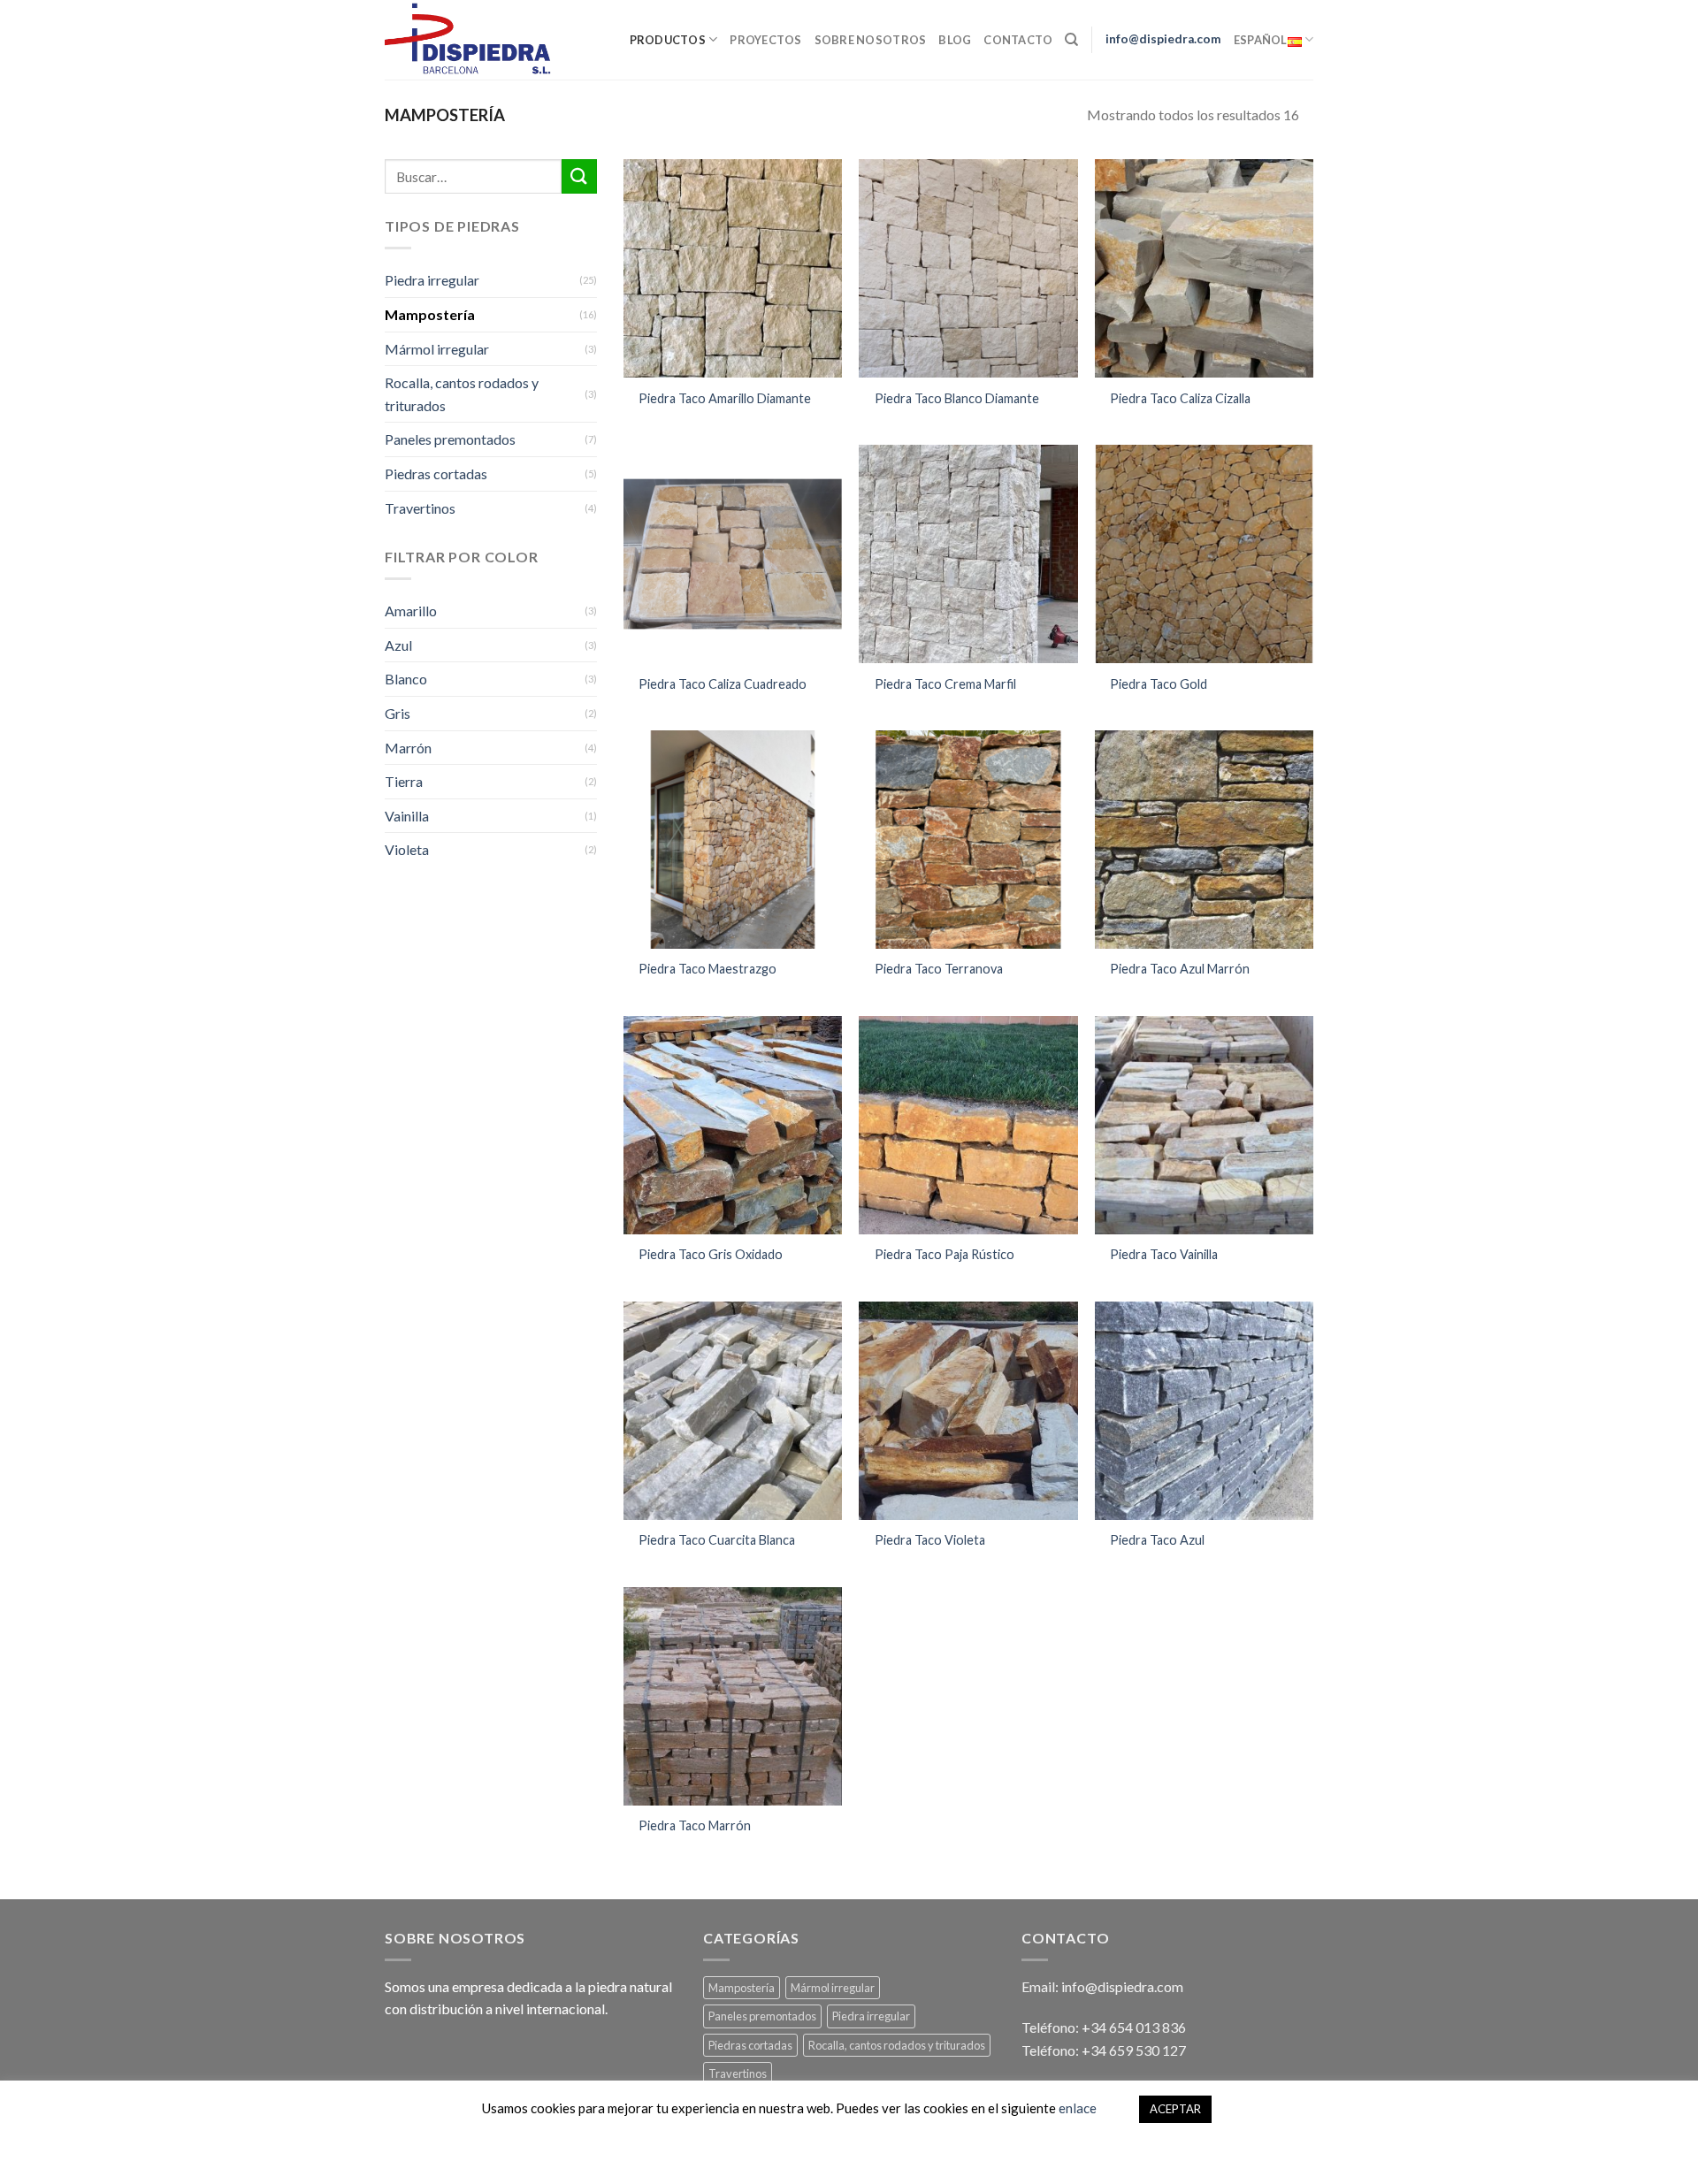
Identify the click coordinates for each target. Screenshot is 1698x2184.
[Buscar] (1071, 40)
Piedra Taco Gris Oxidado (711, 1254)
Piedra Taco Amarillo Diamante (725, 398)
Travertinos (420, 508)
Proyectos (765, 40)
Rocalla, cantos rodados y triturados (462, 394)
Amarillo (411, 611)
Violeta (407, 849)
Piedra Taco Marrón (695, 1825)
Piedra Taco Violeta (930, 1540)
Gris (398, 713)
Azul (398, 645)
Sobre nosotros (871, 40)
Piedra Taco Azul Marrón (1180, 969)
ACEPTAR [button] (1175, 2109)
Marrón (408, 748)
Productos (668, 40)
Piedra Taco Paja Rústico (945, 1254)
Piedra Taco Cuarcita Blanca (717, 1540)
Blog (955, 40)
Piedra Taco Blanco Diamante (957, 398)
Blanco (406, 679)
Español (1261, 40)
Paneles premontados (450, 439)
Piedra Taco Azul (1157, 1540)
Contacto (1018, 40)
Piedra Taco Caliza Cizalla (1180, 398)
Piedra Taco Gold (1159, 684)
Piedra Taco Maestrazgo (707, 969)
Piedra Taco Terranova (939, 969)
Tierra (404, 781)
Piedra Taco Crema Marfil (945, 684)
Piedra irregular (432, 280)
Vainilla (407, 816)
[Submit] (579, 176)
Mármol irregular (437, 349)
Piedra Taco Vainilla (1164, 1254)
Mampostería (430, 314)
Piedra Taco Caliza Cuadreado (723, 684)
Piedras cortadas (436, 473)
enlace (1078, 2108)
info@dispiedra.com (1163, 39)
